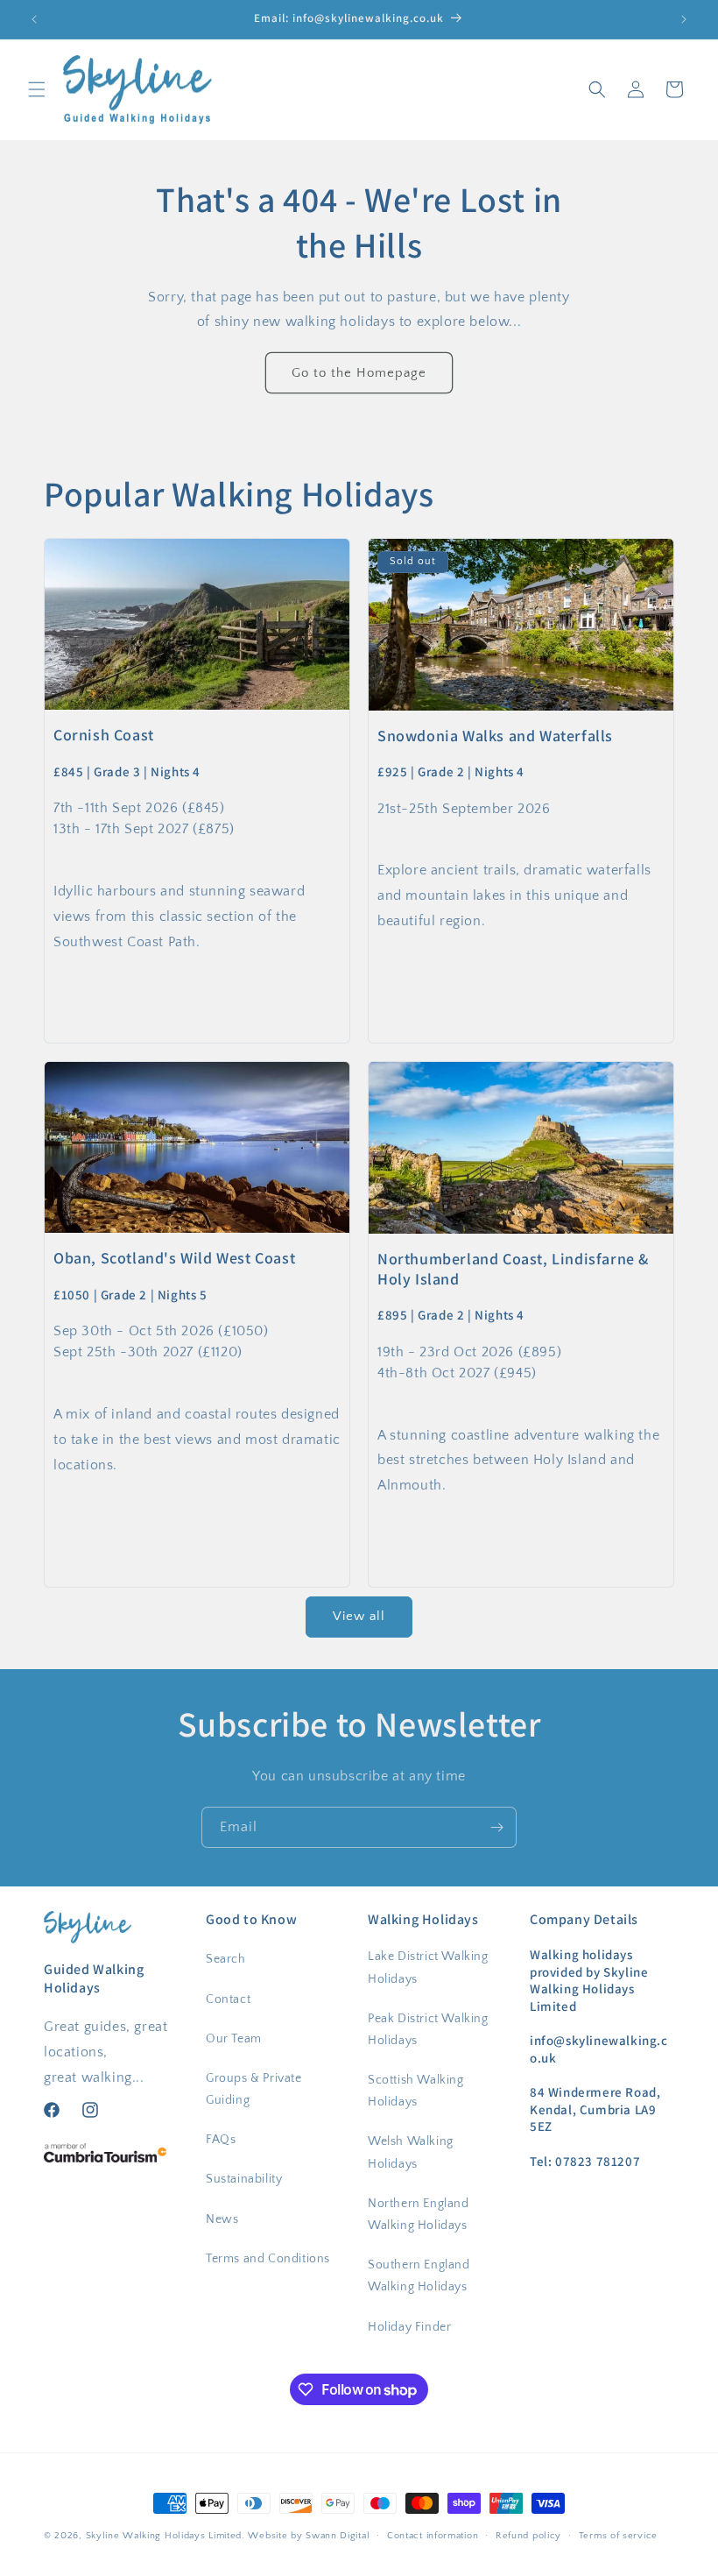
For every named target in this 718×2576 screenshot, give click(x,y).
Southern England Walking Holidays (419, 2276)
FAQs (221, 2140)
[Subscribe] (496, 1827)
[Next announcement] (684, 19)
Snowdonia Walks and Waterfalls (495, 736)
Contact (228, 1999)
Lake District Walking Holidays (428, 1967)
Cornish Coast (104, 736)
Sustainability (244, 2179)
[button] (37, 89)
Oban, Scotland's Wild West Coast (174, 1259)
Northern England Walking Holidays (419, 2215)
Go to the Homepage (359, 373)
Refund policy (528, 2536)
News (222, 2219)
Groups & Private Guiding (254, 2089)
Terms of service (618, 2536)
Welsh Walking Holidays (411, 2152)
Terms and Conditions (268, 2259)
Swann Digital (338, 2536)
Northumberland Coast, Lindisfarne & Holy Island (513, 1269)
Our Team (234, 2039)
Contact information (433, 2536)
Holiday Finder (409, 2327)
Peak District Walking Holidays (428, 2030)
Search (226, 1959)
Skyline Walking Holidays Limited (164, 2536)
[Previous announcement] (34, 19)
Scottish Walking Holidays (416, 2091)
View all (359, 1616)
